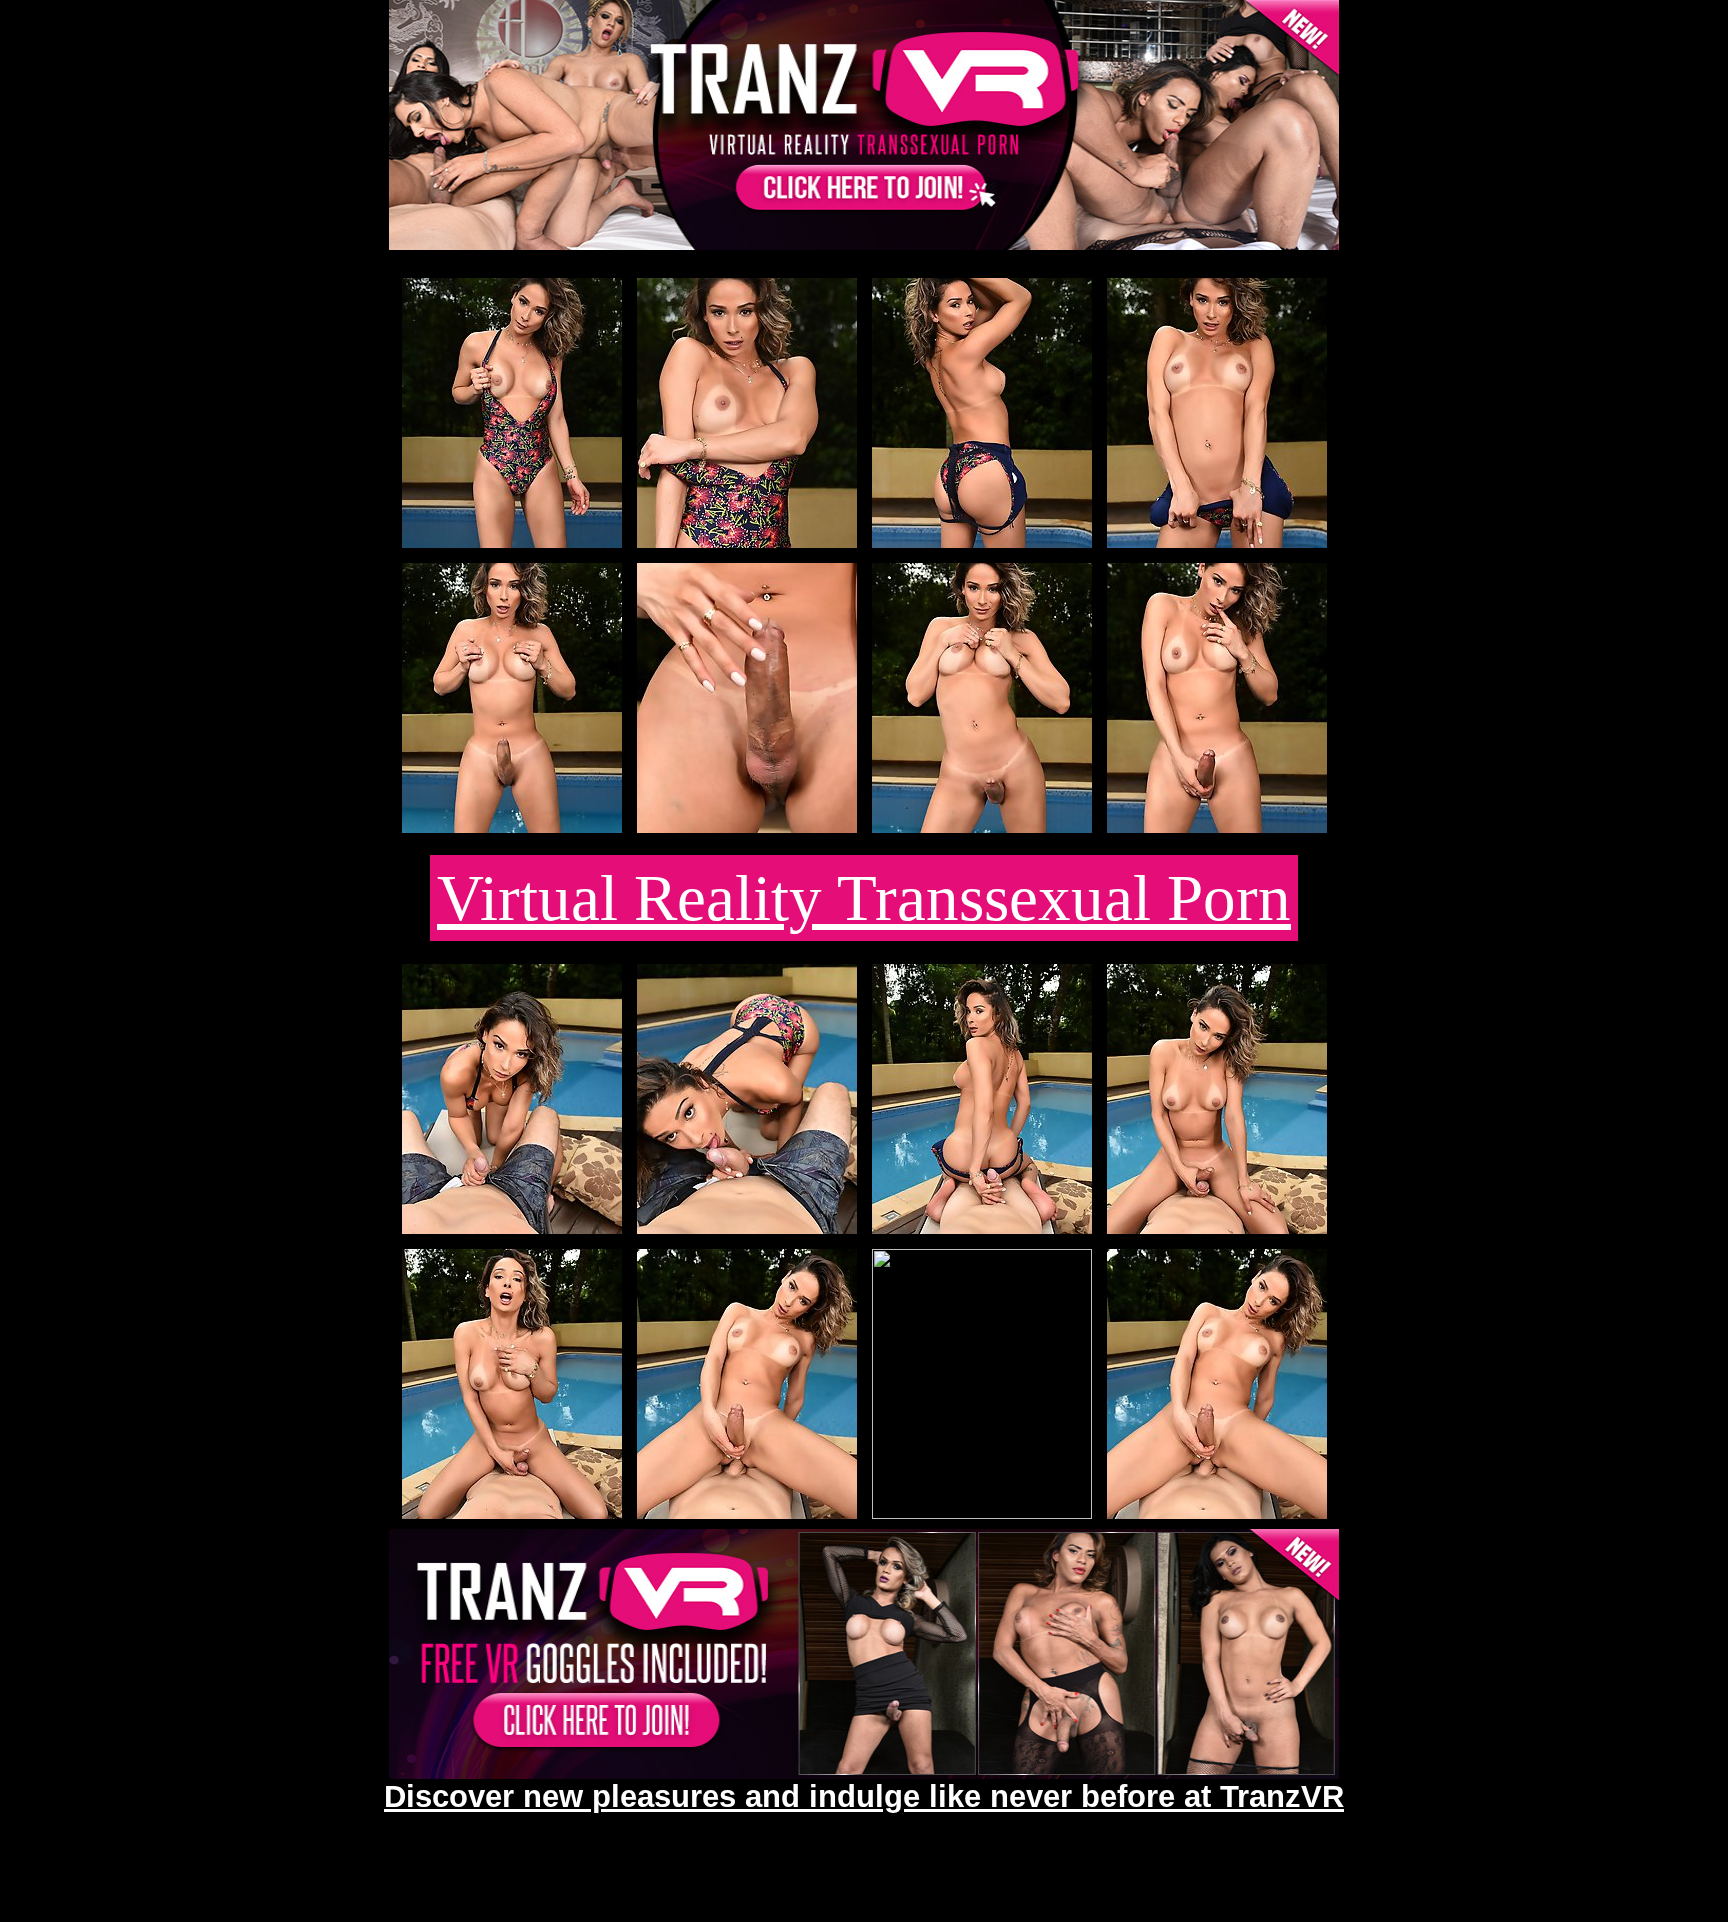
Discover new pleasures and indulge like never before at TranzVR (864, 1796)
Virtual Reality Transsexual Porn (864, 898)
